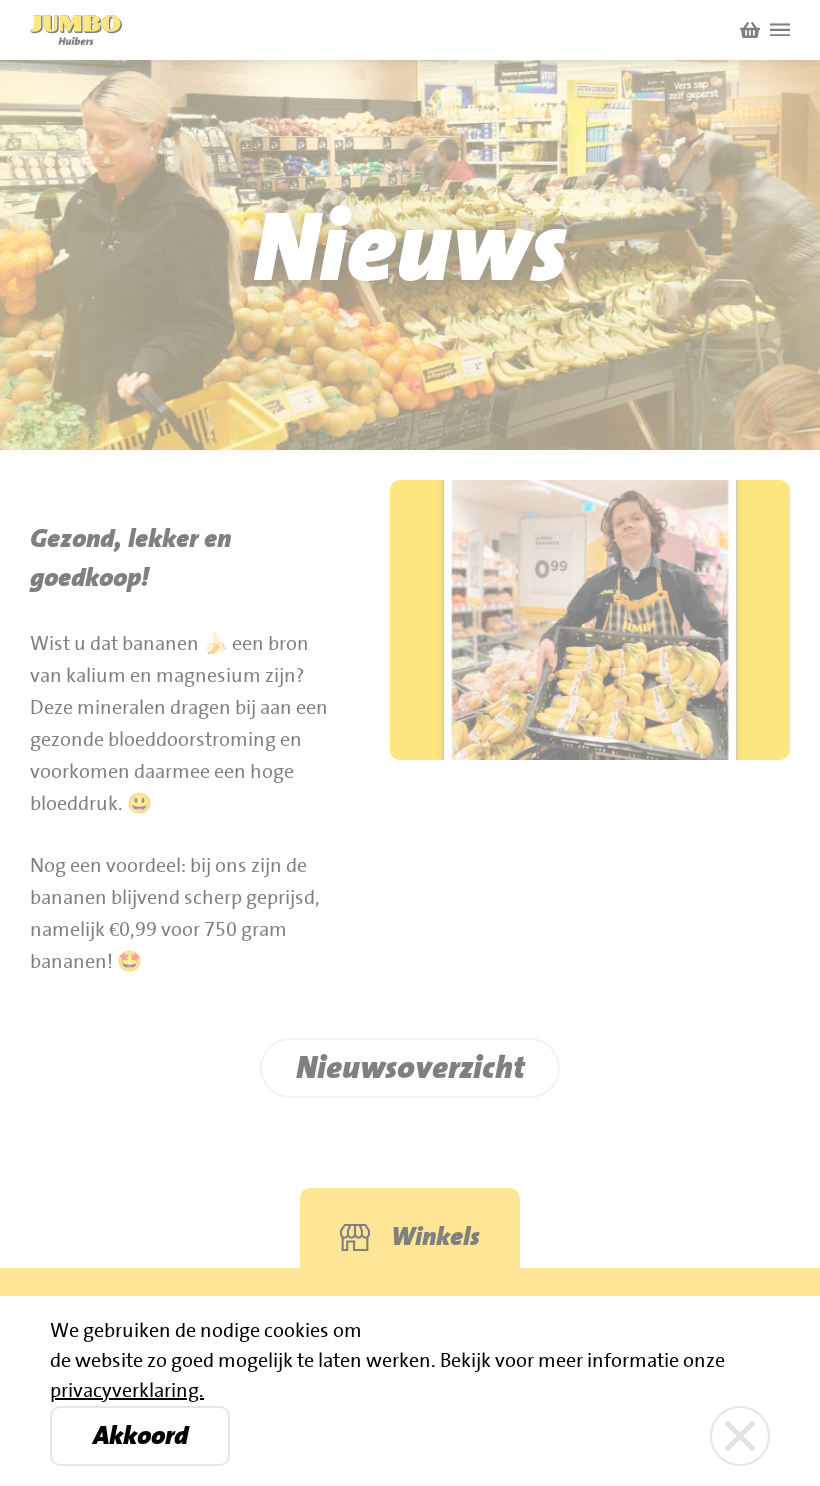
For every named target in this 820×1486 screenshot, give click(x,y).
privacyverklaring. (127, 1391)
